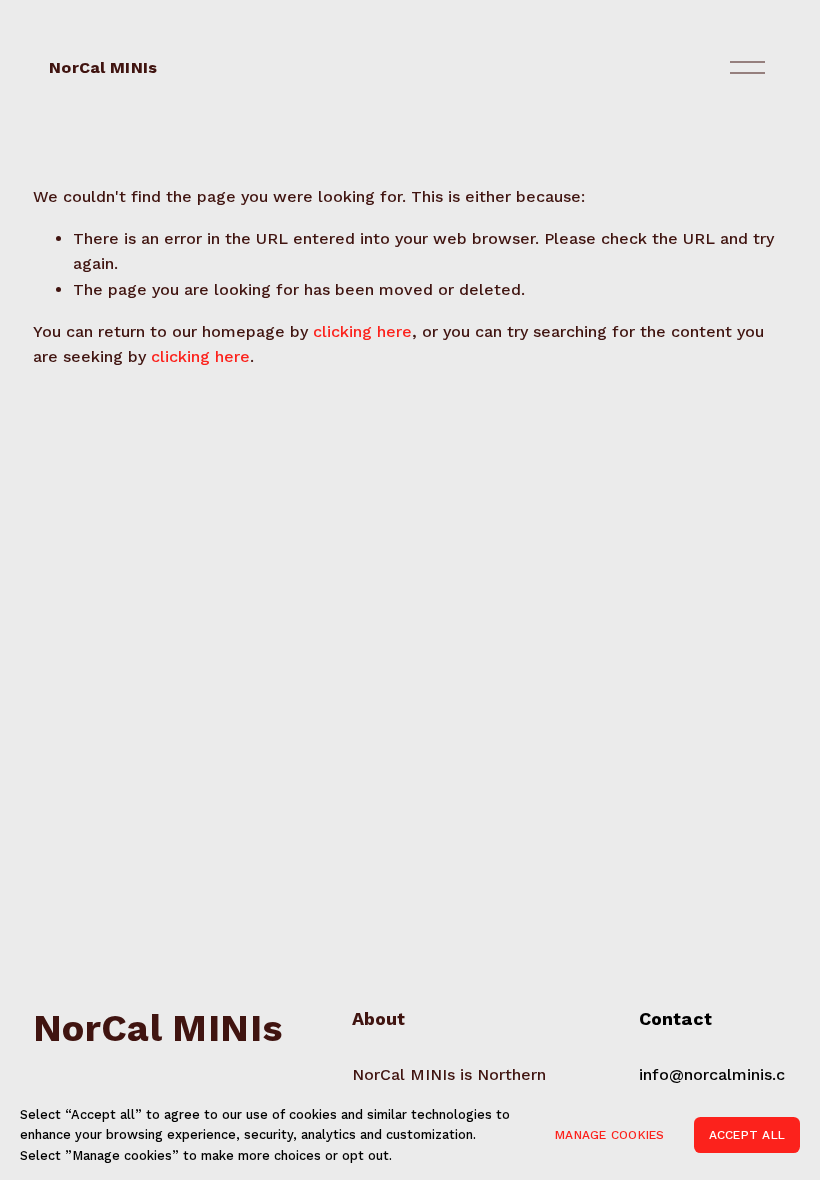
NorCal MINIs (103, 67)
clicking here (362, 331)
